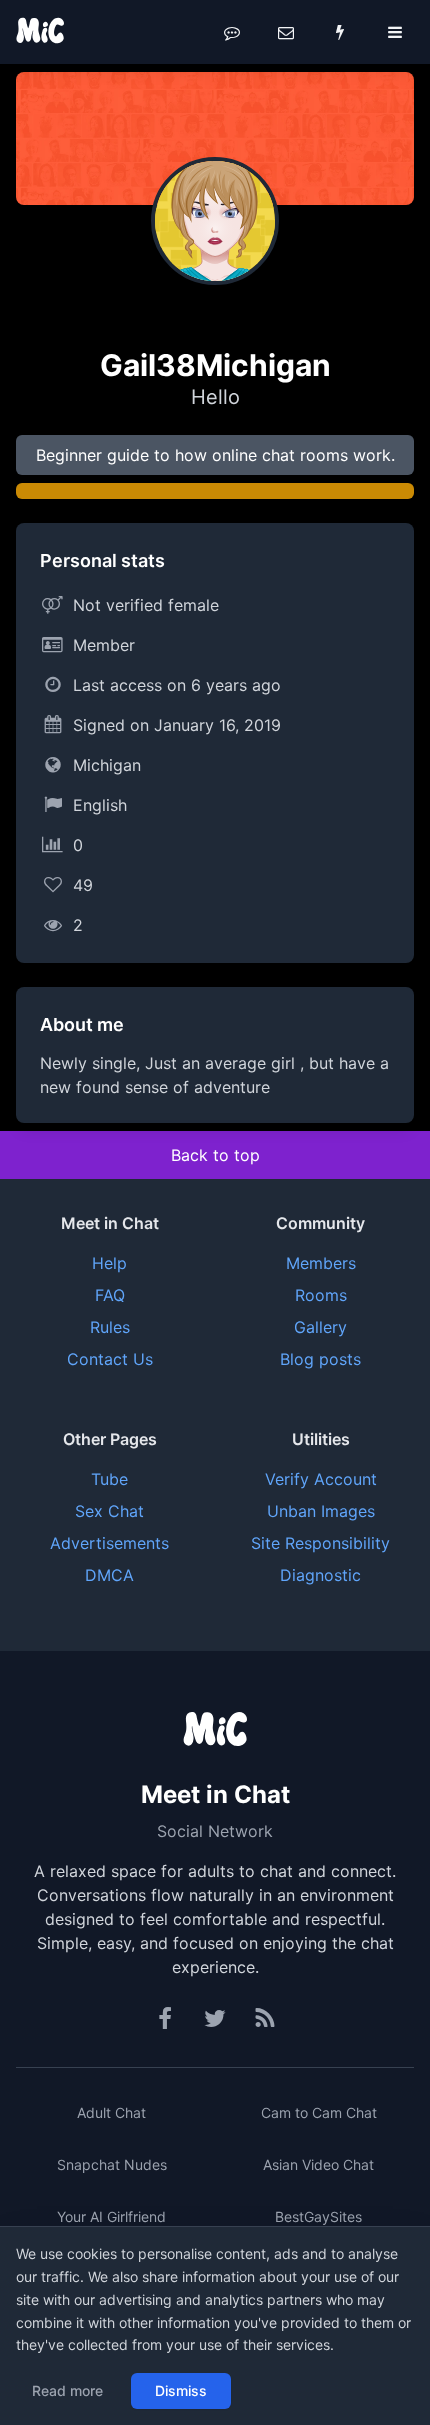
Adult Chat (111, 2112)
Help (109, 1263)
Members (321, 1263)
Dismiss (181, 2390)
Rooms (321, 1295)
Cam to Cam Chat (319, 2112)
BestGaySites (318, 2216)
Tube (109, 1479)
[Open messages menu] (286, 32)
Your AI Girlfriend (111, 2216)
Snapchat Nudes (112, 2164)
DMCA (109, 1575)
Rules (110, 1327)
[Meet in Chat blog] (265, 2019)
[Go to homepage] (215, 1731)
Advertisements (109, 1543)
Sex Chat (109, 1511)
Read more (67, 2390)
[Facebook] (166, 2019)
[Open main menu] (395, 32)
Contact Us (110, 1359)
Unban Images (321, 1511)
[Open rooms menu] (232, 32)
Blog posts (320, 1359)
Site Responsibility (320, 1543)
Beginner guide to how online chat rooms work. (215, 455)
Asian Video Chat (318, 2164)
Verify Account (321, 1479)
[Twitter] (215, 2019)
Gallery (320, 1327)
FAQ (110, 1295)
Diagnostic (320, 1575)
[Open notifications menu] (340, 32)
